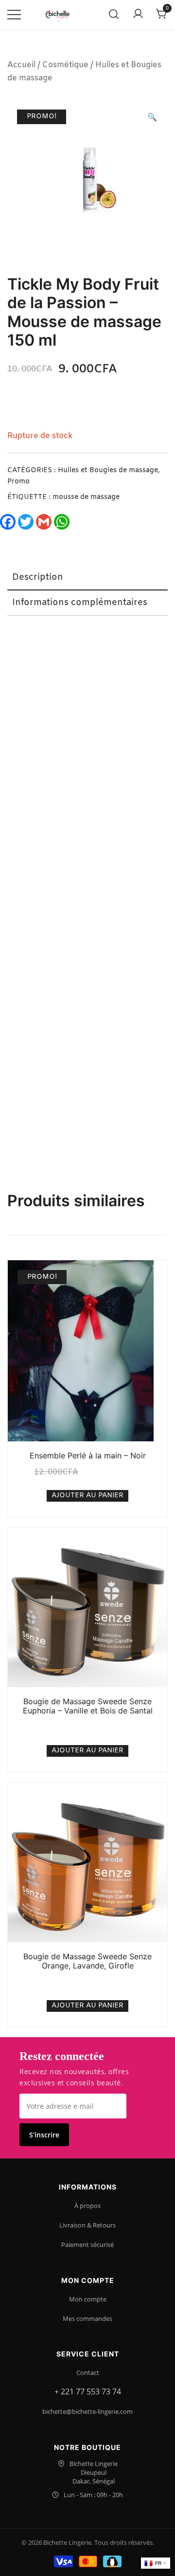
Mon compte (88, 2299)
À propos (87, 2206)
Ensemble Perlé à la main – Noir (88, 1455)
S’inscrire (44, 2135)
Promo (18, 482)
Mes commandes (87, 2318)
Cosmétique (65, 65)
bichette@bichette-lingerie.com (87, 2411)
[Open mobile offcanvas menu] (14, 15)
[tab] (87, 578)
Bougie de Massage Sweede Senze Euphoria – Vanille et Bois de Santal (88, 1706)
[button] (152, 118)
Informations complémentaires (80, 603)
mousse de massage (86, 497)
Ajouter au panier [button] (87, 1496)
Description (38, 577)
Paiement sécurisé (87, 2245)
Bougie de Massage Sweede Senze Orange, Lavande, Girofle (87, 1961)
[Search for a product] (114, 15)
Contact (88, 2373)
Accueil (21, 65)
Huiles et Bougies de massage (108, 470)
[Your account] (138, 15)
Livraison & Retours (87, 2225)
